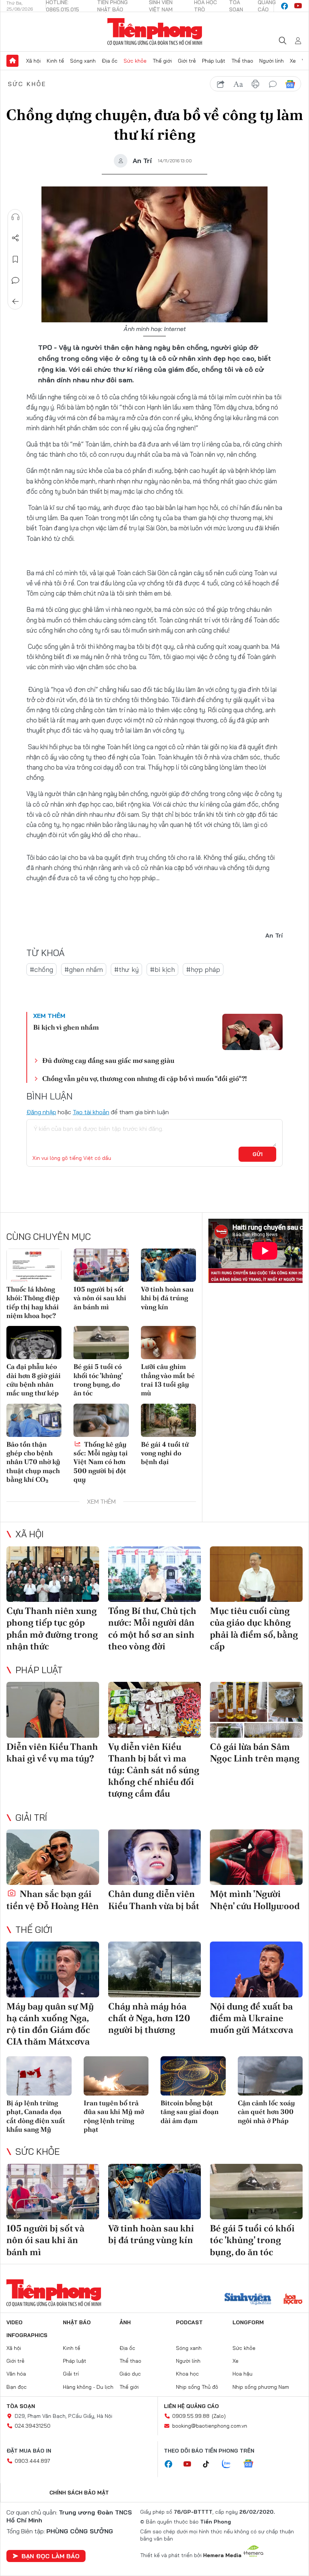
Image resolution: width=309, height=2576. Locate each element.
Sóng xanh (83, 61)
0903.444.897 (32, 2461)
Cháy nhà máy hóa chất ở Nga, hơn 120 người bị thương (149, 2018)
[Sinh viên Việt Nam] (248, 2300)
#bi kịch (162, 969)
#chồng (41, 969)
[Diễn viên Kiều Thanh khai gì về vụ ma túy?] (53, 1710)
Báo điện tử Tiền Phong (155, 32)
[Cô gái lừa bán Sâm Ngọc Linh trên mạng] (256, 1710)
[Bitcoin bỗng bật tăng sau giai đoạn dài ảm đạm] (193, 2076)
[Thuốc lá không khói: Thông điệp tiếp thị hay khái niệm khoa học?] (34, 1265)
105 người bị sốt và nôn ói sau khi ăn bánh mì (100, 1298)
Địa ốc (110, 61)
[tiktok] (210, 2464)
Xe (293, 61)
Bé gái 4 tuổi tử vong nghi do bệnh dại (165, 1453)
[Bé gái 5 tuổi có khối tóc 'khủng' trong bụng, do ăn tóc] (101, 1343)
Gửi (258, 1154)
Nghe (15, 217)
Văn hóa (16, 2374)
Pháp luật (214, 61)
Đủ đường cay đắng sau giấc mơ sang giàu (108, 1060)
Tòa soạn (21, 2406)
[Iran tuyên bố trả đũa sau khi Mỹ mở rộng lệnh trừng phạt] (116, 2076)
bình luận (273, 84)
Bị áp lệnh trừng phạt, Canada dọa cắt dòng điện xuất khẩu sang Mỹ (36, 2116)
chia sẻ (221, 84)
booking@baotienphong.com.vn (210, 2426)
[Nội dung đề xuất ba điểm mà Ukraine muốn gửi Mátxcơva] (256, 1969)
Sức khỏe (135, 61)
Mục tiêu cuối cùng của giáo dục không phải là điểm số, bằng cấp (254, 1628)
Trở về (15, 302)
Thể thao (242, 61)
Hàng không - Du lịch (88, 2387)
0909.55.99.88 (191, 2416)
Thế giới (162, 61)
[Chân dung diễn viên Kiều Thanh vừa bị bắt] (154, 1857)
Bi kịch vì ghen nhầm (66, 1027)
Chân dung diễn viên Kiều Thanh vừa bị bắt (154, 1900)
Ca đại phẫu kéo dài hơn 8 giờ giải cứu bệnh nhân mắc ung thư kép (34, 1380)
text (238, 84)
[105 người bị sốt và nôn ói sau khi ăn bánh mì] (101, 1265)
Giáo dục (130, 2374)
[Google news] (252, 2464)
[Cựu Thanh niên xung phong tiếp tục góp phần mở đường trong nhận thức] (53, 1574)
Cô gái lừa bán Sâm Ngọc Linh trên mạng (255, 1752)
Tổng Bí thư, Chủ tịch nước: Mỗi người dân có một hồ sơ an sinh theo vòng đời (152, 1628)
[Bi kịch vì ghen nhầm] (252, 1032)
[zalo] (230, 2464)
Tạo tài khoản (91, 1112)
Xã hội (33, 61)
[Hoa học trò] (293, 2300)
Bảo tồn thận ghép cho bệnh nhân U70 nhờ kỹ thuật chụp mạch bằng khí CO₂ (33, 1462)
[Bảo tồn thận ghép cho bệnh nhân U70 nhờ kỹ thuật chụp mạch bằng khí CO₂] (34, 1420)
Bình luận (15, 280)
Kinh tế (55, 61)
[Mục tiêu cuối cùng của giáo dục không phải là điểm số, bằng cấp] (256, 1574)
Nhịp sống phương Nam (261, 2387)
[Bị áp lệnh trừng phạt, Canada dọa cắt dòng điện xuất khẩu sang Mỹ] (39, 2076)
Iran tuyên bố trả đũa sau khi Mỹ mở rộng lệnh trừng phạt (114, 2116)
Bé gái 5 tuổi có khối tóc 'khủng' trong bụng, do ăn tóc (98, 1380)
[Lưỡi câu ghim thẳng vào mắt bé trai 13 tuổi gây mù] (168, 1343)
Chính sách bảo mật (79, 2493)
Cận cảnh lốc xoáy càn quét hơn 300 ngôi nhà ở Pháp (266, 2112)
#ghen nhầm (84, 969)
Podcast (189, 2322)
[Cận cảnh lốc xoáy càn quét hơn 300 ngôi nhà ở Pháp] (270, 2076)
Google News (290, 84)
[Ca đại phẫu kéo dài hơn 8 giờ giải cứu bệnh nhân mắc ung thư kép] (34, 1343)
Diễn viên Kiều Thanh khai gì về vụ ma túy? (52, 1752)
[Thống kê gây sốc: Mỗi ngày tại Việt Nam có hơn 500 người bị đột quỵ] (101, 1420)
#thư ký (126, 969)
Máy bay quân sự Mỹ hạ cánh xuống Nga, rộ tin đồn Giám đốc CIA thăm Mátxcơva (50, 2024)
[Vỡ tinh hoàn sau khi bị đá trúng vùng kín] (168, 1265)
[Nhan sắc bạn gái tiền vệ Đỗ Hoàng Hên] (53, 1857)
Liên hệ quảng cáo (191, 2406)
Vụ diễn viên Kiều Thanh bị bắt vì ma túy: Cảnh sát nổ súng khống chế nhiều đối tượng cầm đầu (154, 1770)
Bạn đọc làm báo (50, 2556)
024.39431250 (33, 2426)
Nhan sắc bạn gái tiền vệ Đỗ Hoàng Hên (53, 1900)
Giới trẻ (187, 61)
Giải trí (31, 1817)
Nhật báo (77, 2322)
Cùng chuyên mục (49, 1236)
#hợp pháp (203, 969)
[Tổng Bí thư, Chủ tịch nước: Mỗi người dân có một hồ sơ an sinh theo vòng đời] (154, 1574)
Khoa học (187, 2374)
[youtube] (298, 6)
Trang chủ (12, 61)
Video (15, 2322)
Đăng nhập (41, 1112)
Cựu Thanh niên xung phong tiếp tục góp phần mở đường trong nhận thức (52, 1628)
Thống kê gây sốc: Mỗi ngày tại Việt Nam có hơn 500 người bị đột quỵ (101, 1462)
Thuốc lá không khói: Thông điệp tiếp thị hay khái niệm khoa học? (33, 1302)
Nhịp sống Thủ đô (197, 2387)
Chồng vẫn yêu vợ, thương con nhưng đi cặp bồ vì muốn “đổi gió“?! (145, 1079)
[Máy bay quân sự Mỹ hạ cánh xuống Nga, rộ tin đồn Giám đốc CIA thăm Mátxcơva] (53, 1969)
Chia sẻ (15, 238)
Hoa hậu (242, 2374)
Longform (248, 2322)
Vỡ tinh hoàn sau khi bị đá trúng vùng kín (167, 1298)
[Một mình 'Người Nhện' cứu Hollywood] (256, 1857)
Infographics (27, 2335)
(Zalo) (219, 2416)
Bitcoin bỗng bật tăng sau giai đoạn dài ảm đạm (190, 2112)
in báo (255, 84)
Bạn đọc (17, 2387)
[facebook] (285, 6)
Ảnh (125, 2322)
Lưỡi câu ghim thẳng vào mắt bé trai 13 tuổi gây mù (168, 1380)
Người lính (272, 61)
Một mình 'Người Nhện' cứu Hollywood (255, 1900)
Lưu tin (15, 259)
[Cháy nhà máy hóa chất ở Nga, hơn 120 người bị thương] (154, 1969)
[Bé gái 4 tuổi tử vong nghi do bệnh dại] (168, 1420)
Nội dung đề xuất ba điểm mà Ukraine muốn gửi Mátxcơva (252, 2018)
